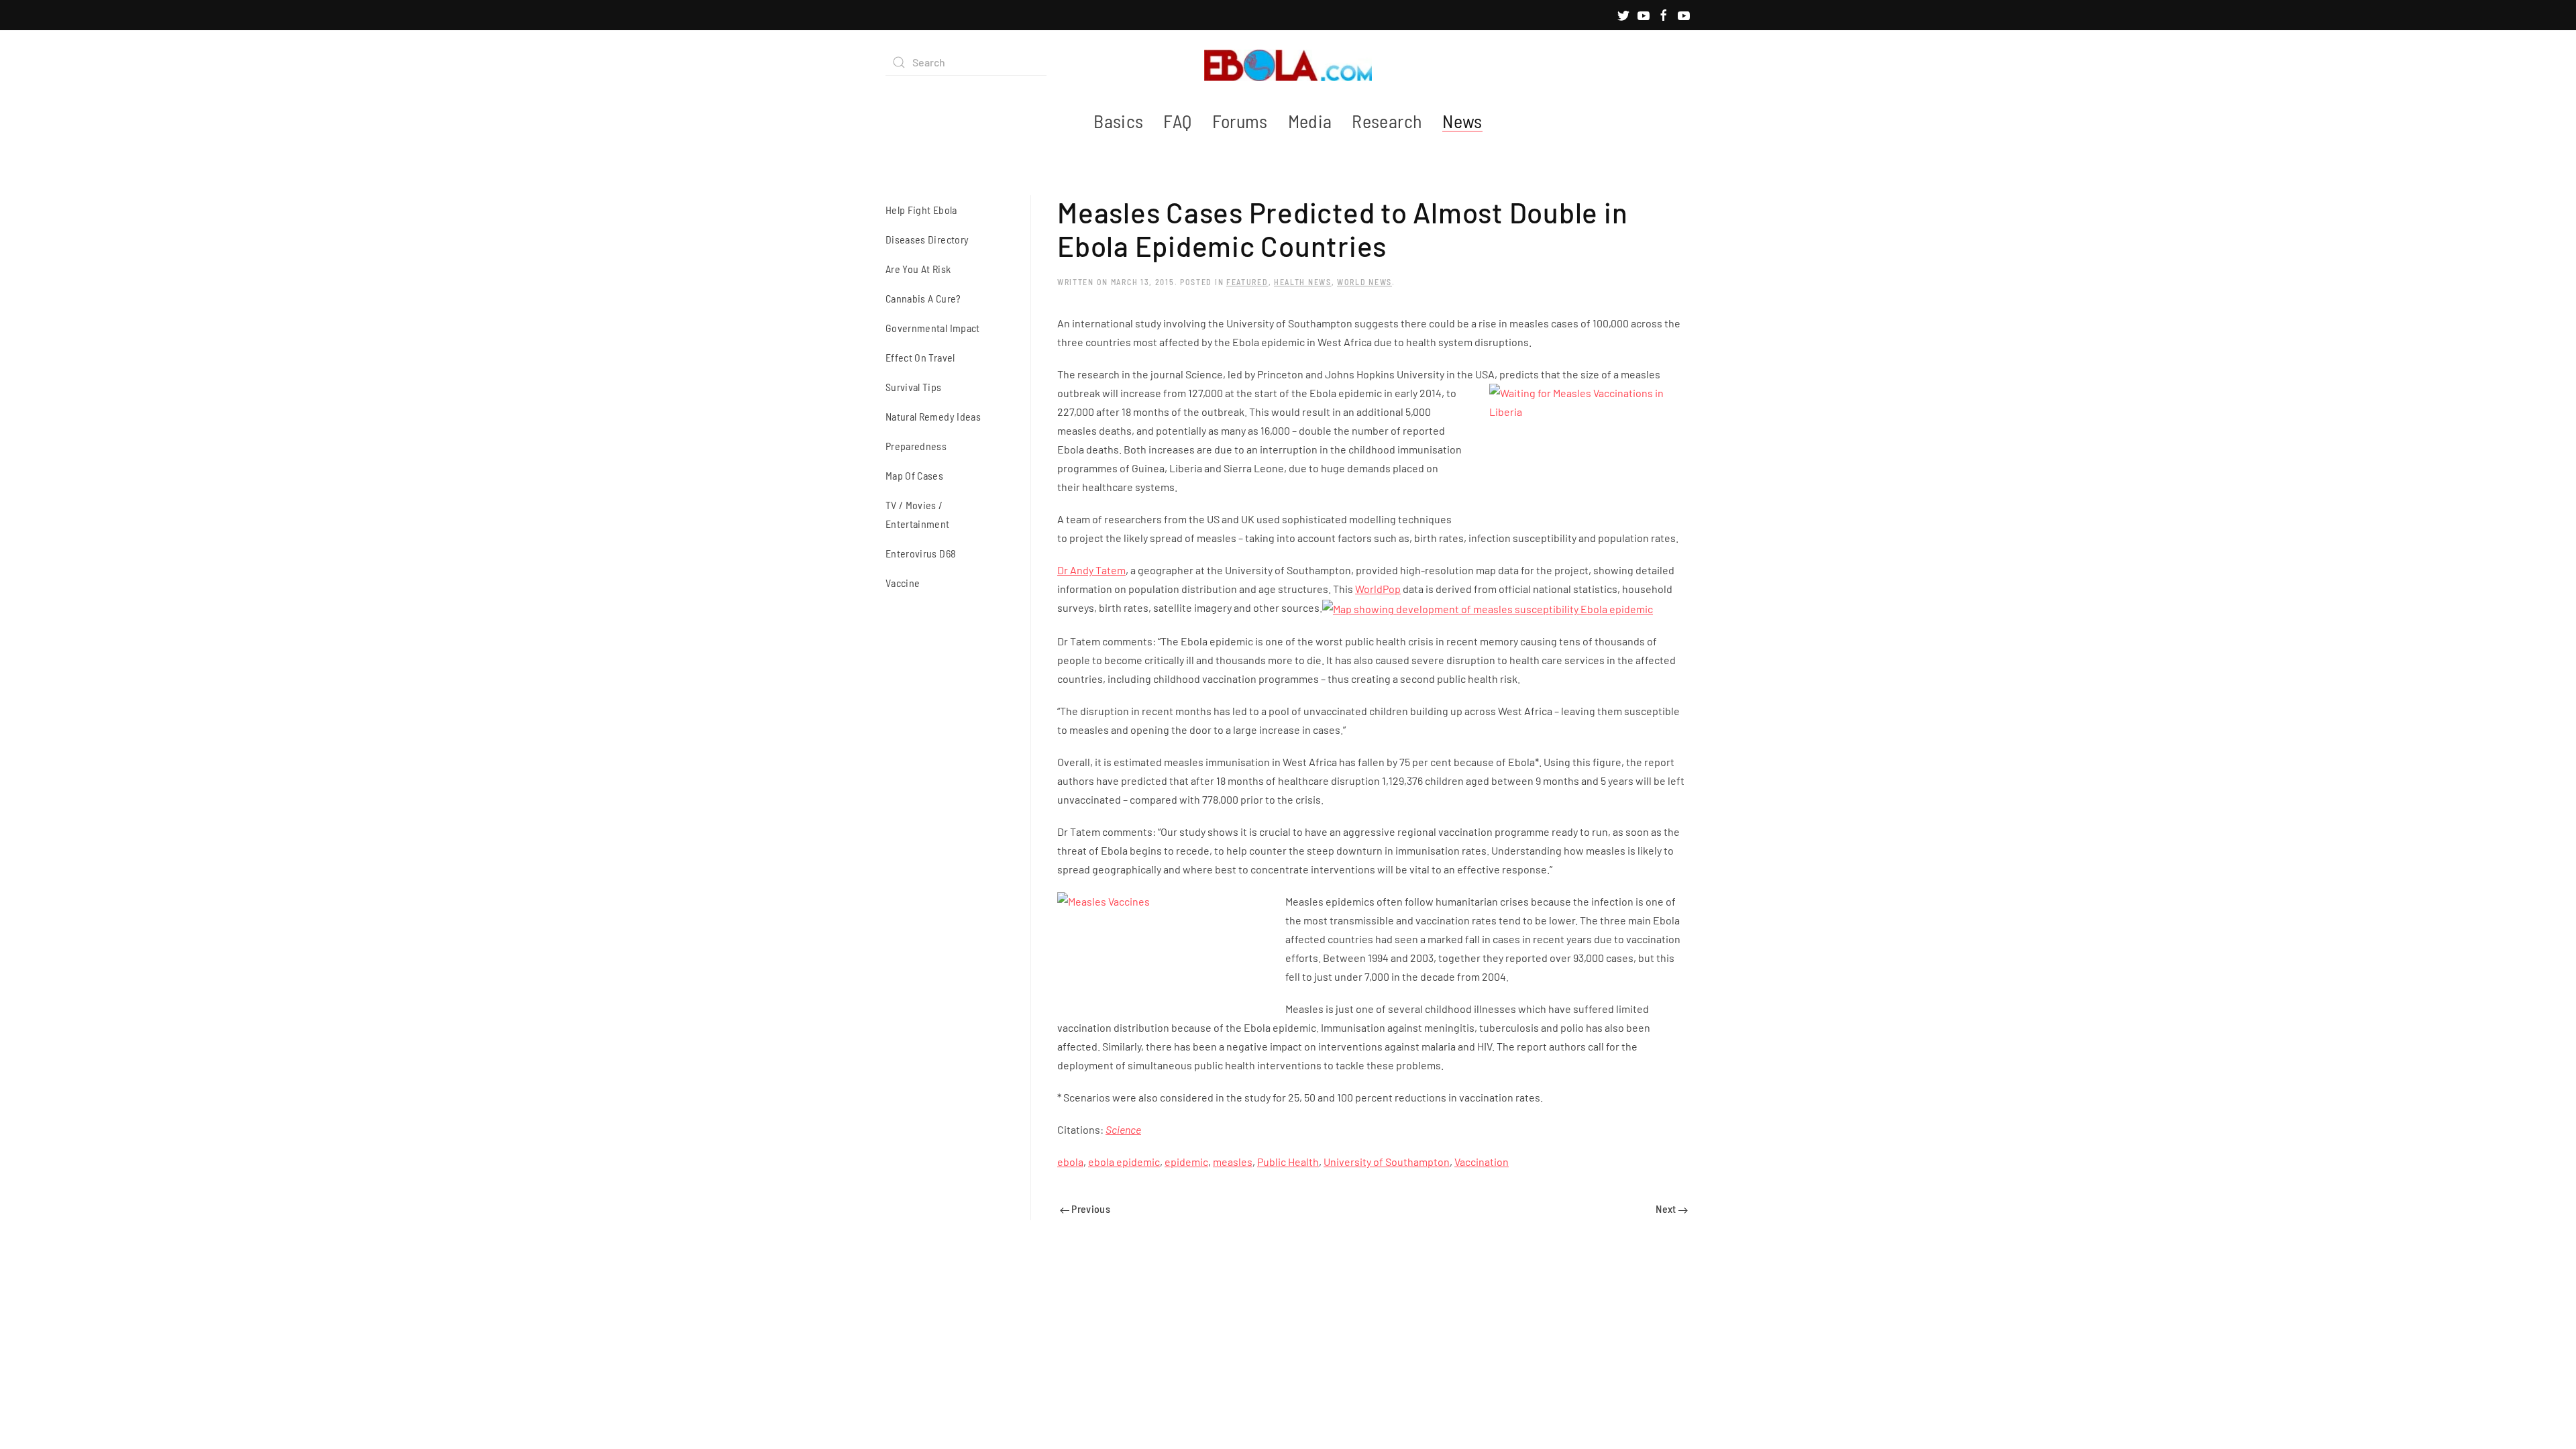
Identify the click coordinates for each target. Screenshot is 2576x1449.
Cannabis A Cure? (923, 298)
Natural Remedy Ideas (933, 416)
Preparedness (916, 446)
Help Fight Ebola (921, 210)
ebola (1070, 1162)
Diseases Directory (927, 239)
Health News (1303, 282)
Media (1310, 121)
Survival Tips (914, 387)
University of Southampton (1387, 1162)
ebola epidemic (1124, 1162)
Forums (1240, 121)
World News (1364, 282)
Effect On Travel (920, 357)
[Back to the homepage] (1288, 62)
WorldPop (1378, 589)
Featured (1247, 282)
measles (1233, 1162)
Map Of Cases (914, 475)
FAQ (1177, 121)
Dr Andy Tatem (1091, 570)
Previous (1090, 1209)
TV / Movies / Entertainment (918, 514)
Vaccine (903, 583)
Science (1123, 1129)
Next (1667, 1209)
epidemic (1186, 1162)
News (1462, 121)
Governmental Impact (933, 328)
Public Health (1288, 1162)
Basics (1118, 121)
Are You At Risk (918, 269)
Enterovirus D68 (921, 553)
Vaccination (1482, 1162)
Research (1387, 121)
